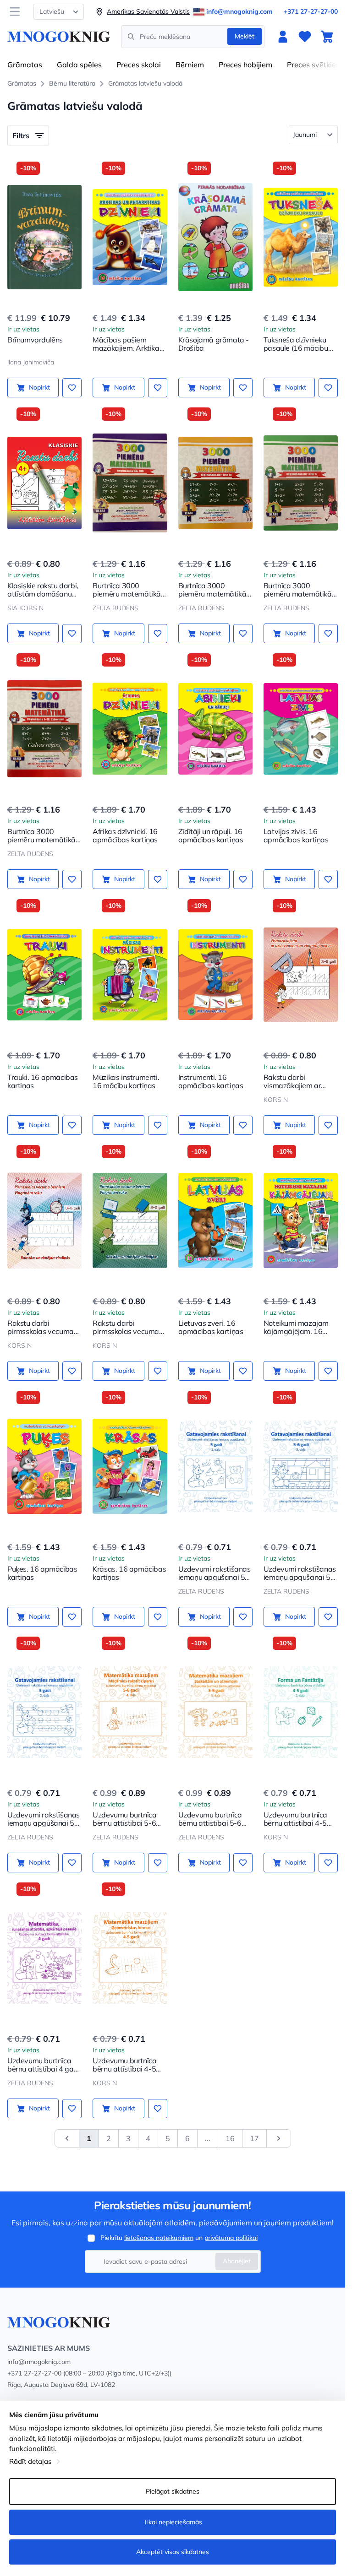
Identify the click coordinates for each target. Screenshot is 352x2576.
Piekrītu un (179, 2238)
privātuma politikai (231, 2238)
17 (254, 2138)
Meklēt (245, 36)
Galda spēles (79, 65)
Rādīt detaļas (30, 2461)
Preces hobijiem (245, 65)
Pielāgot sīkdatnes (173, 2491)
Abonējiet (237, 2261)
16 (230, 2138)
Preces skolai (139, 65)
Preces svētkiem (315, 65)
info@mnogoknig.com (239, 11)
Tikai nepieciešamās (173, 2522)
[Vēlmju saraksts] (305, 37)
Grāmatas (25, 65)
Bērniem (190, 65)
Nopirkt (39, 387)
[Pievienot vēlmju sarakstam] (72, 388)
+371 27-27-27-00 (311, 11)
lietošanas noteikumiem (159, 2238)
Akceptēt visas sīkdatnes (173, 2552)
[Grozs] (327, 37)
